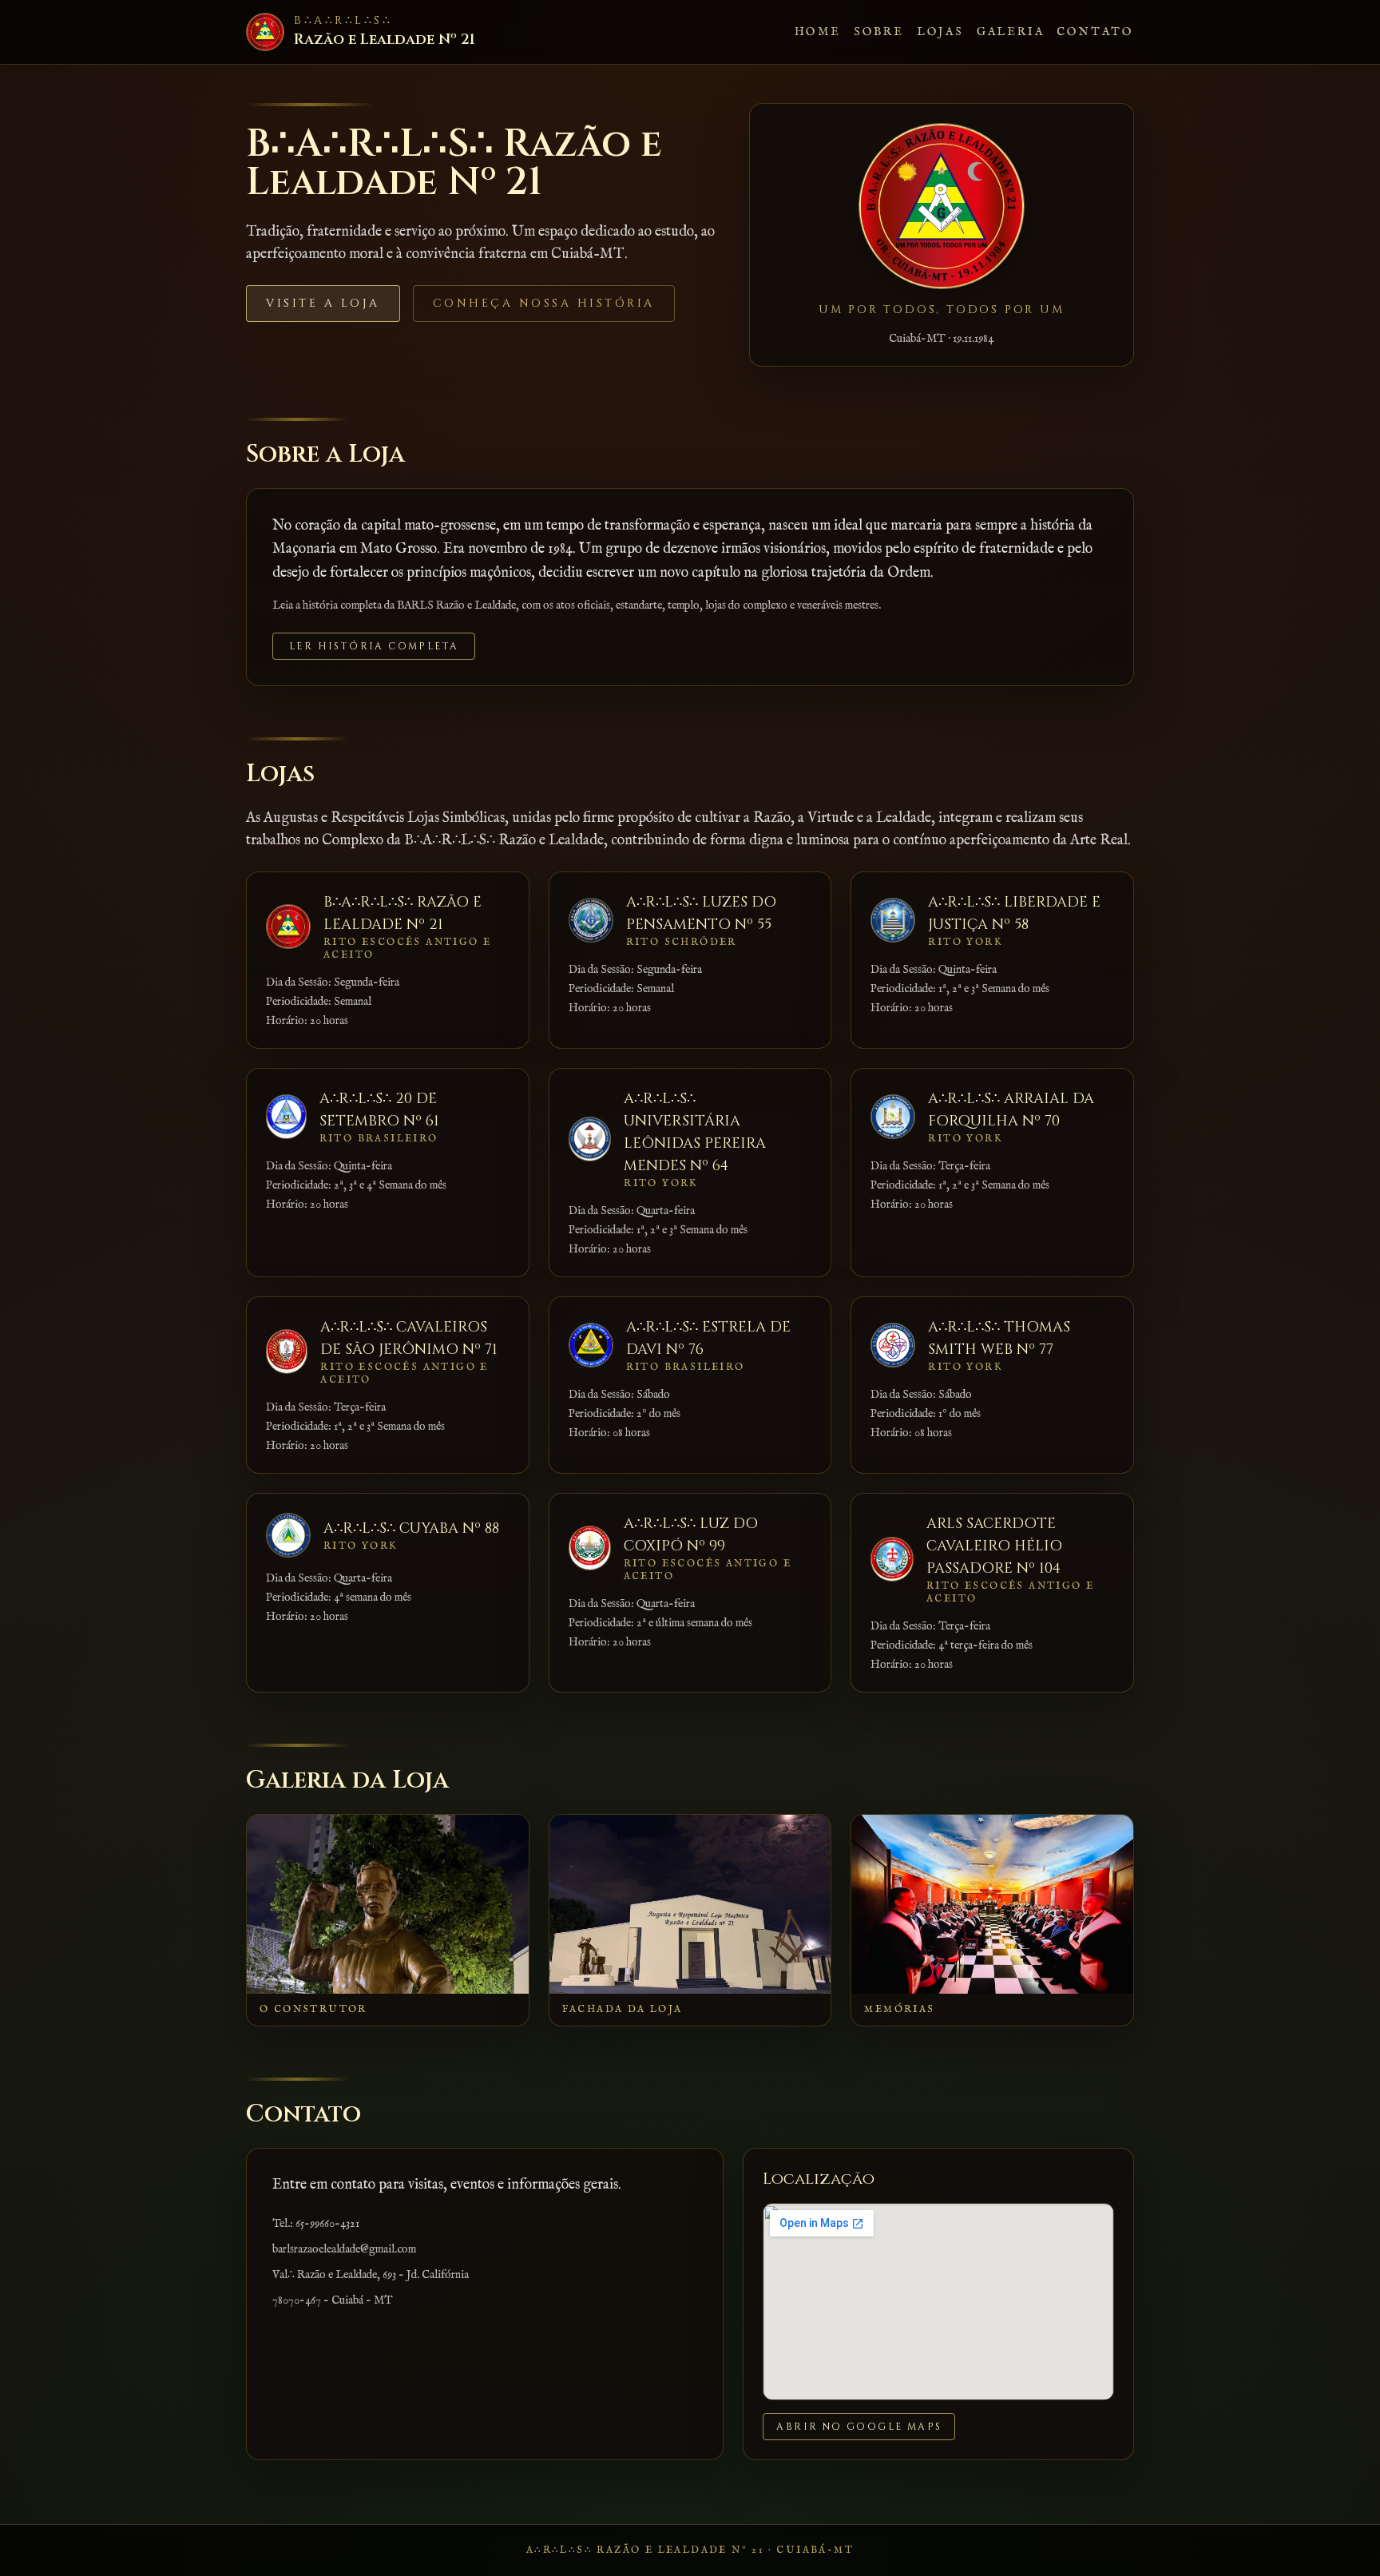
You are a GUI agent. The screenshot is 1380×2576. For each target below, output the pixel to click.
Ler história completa (374, 646)
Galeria (1011, 32)
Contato (1095, 32)
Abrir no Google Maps (859, 2427)
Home (818, 32)
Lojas (940, 32)
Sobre (879, 32)
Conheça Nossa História (544, 303)
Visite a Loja (323, 303)
